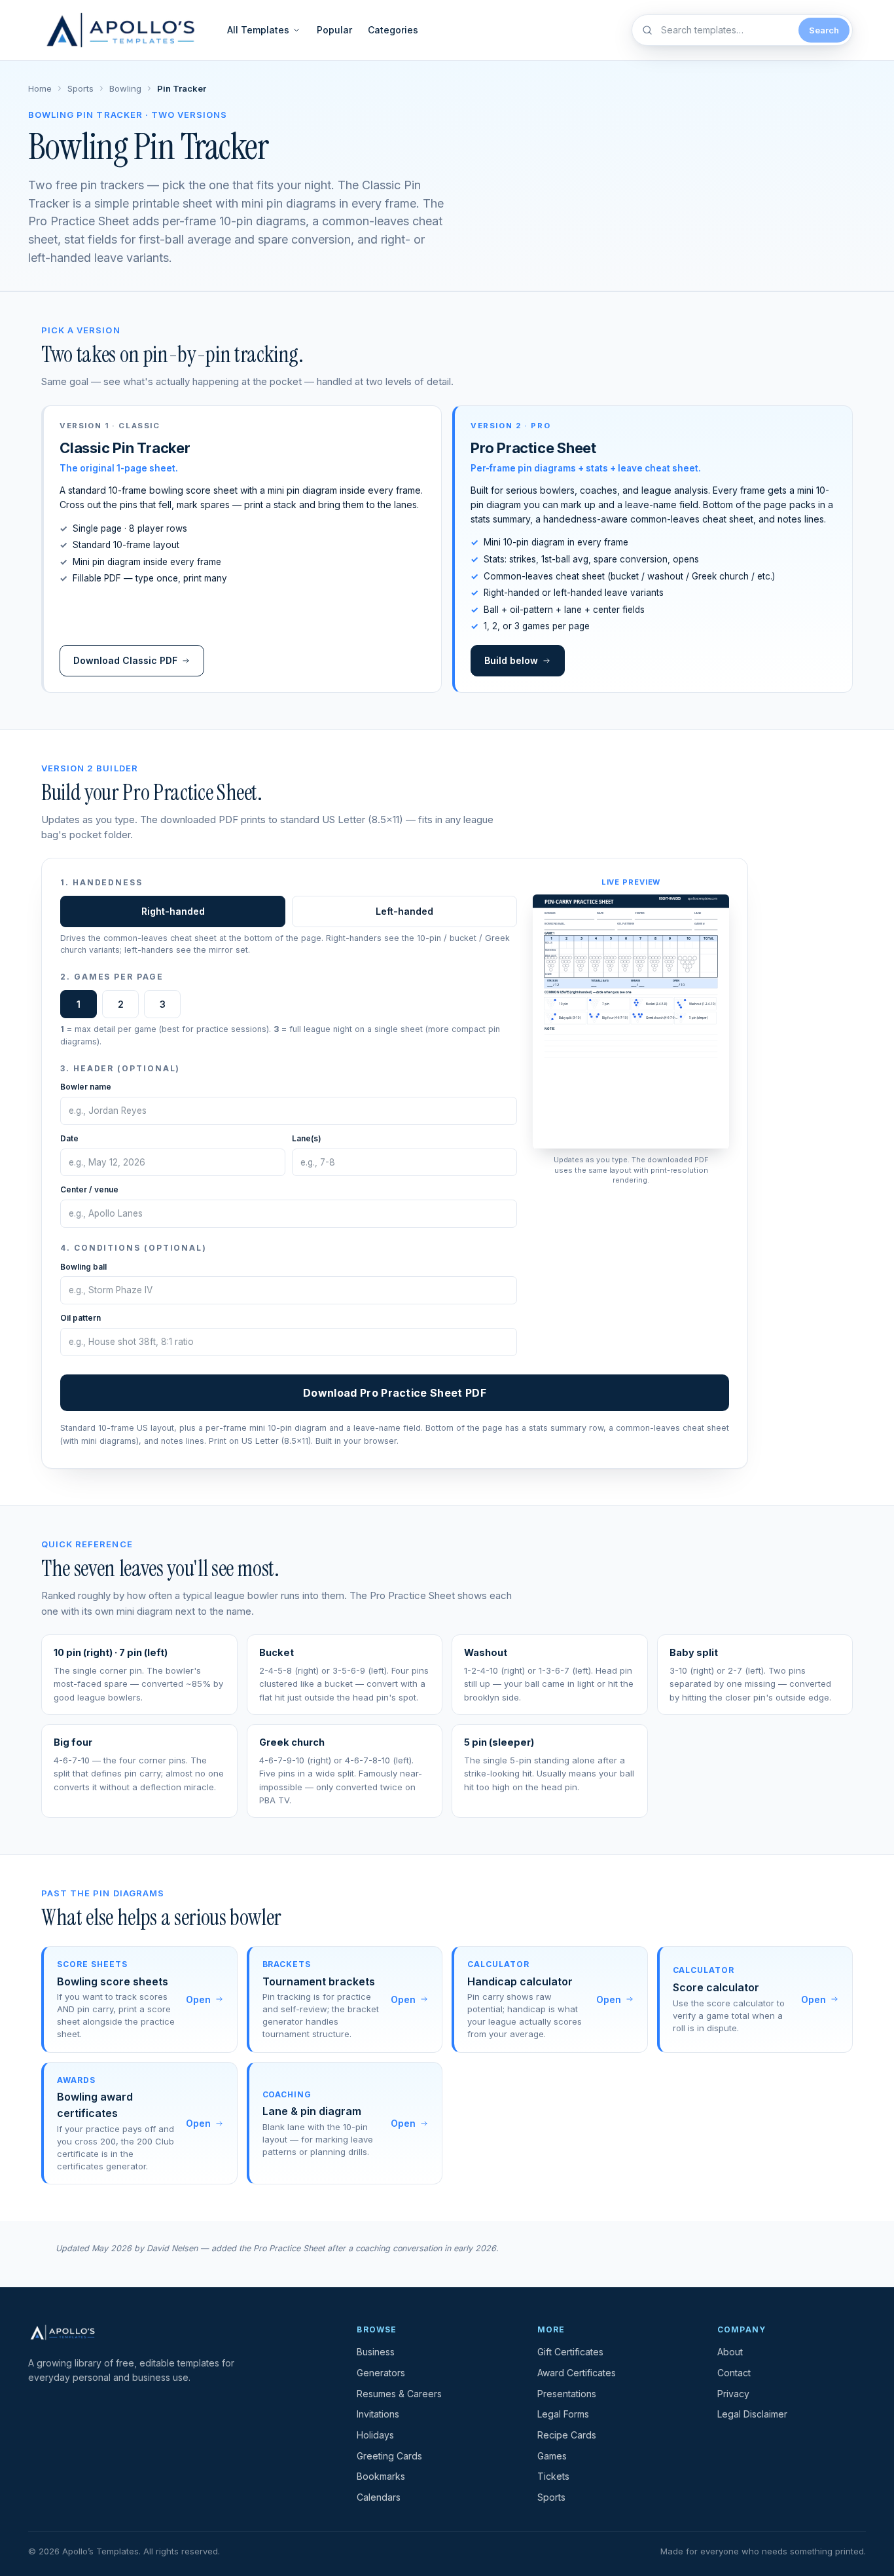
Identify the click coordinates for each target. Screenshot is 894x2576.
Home (40, 88)
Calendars (379, 2497)
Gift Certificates (570, 2352)
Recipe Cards (567, 2435)
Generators (381, 2373)
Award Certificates (577, 2373)
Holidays (375, 2435)
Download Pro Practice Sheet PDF (395, 1393)
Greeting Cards (389, 2456)
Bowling (125, 88)
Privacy (733, 2394)
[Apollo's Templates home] (121, 30)
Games (552, 2456)
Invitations (378, 2414)
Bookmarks (381, 2476)
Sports (80, 88)
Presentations (567, 2394)
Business (376, 2352)
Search (824, 30)
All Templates (258, 30)
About (730, 2352)
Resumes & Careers (399, 2394)
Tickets (553, 2476)
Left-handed (404, 911)
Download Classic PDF (125, 660)
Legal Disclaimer (752, 2414)
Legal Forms (563, 2414)
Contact (734, 2373)
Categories (393, 30)
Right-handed (173, 911)
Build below (511, 660)
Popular (334, 30)
